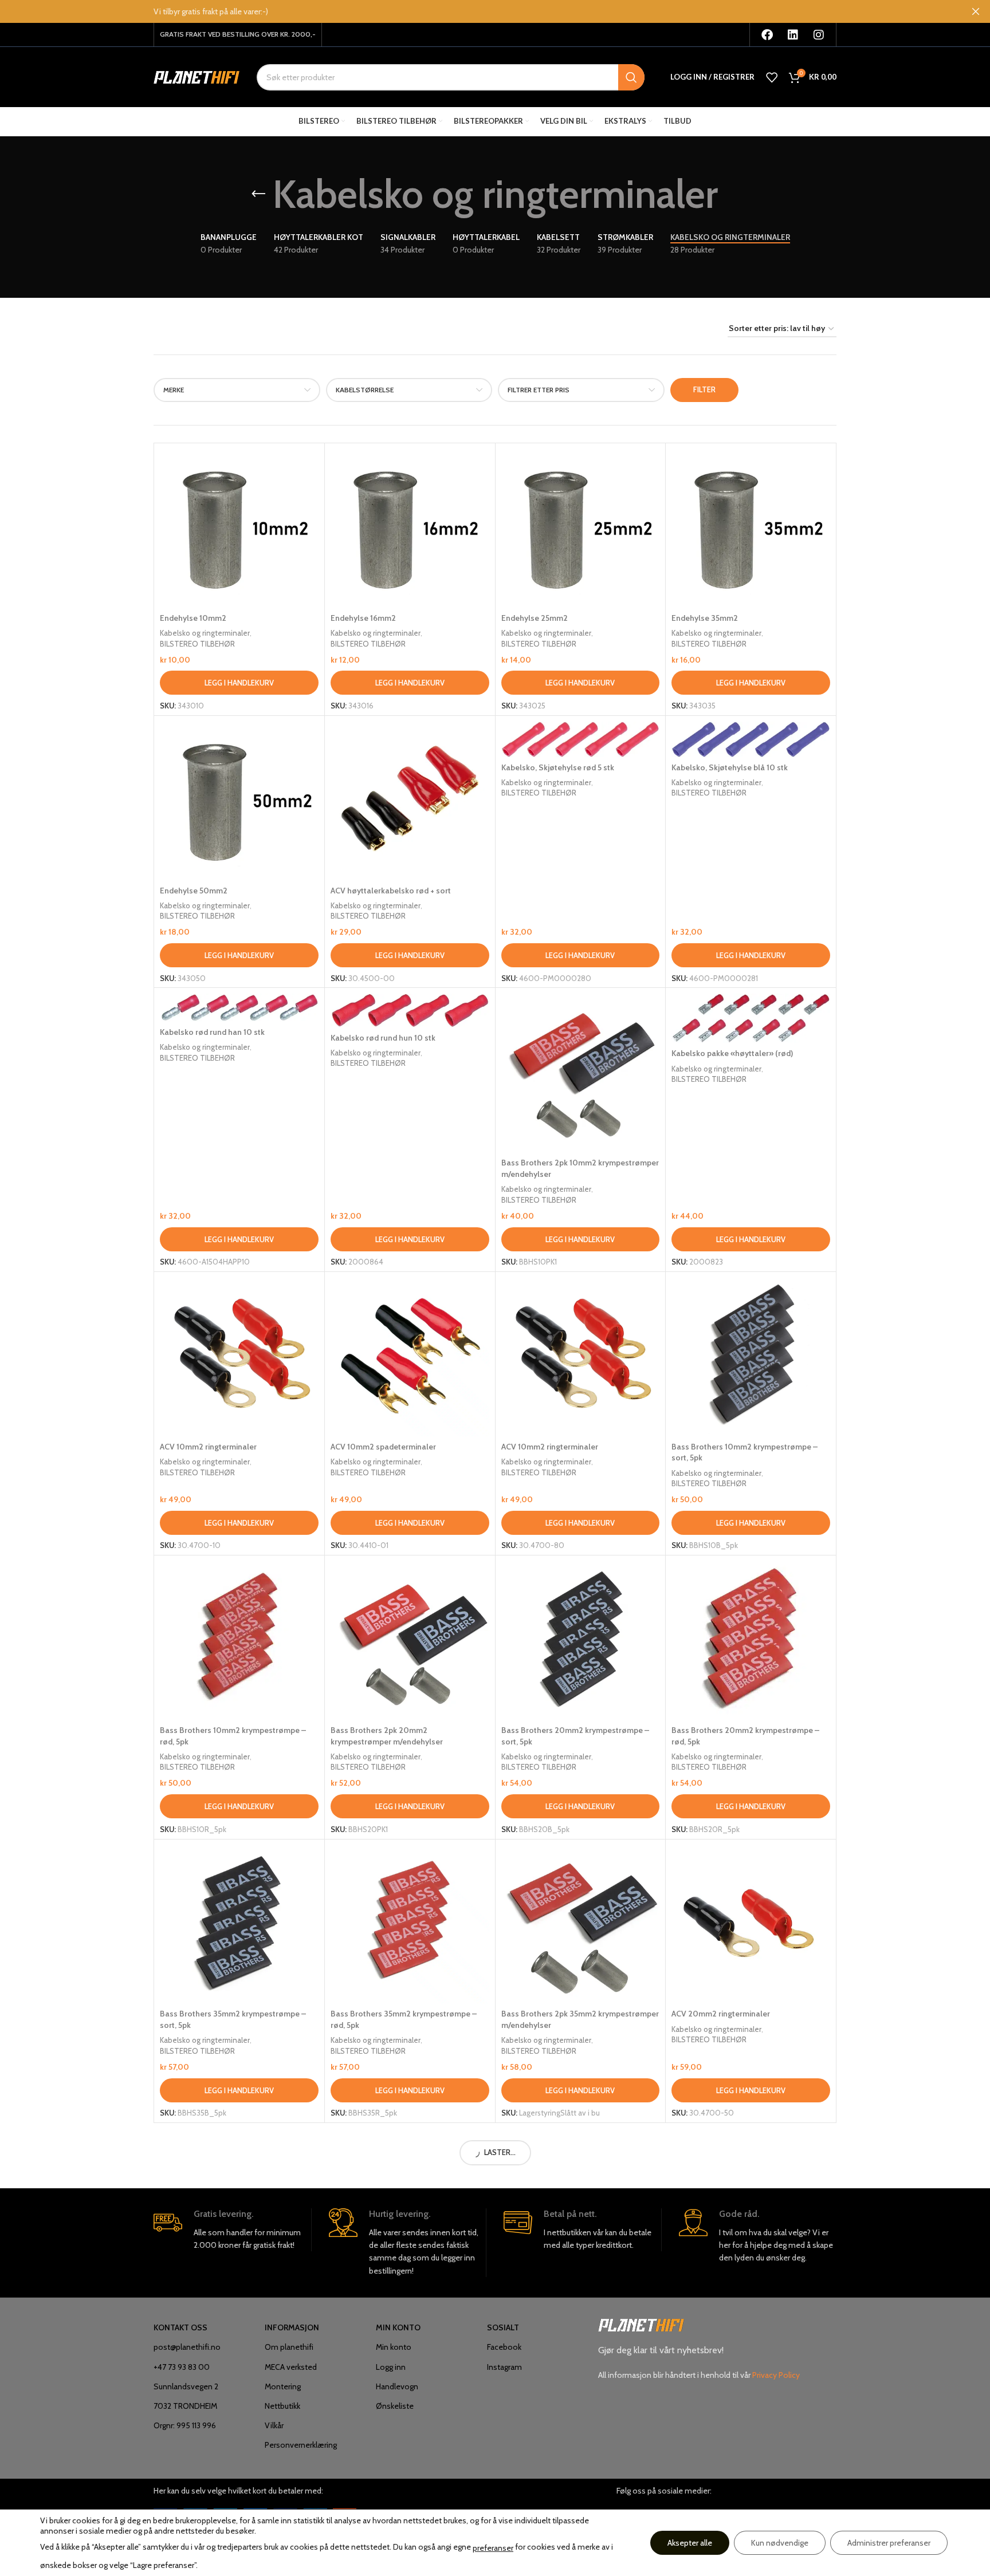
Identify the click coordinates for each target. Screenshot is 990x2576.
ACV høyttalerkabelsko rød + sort (391, 891)
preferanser (493, 2548)
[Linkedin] (793, 35)
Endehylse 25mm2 (535, 618)
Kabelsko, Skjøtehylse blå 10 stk (730, 767)
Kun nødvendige (780, 2543)
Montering (283, 2386)
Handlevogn (397, 2386)
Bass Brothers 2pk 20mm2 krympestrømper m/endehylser (387, 1736)
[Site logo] (197, 76)
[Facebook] (767, 35)
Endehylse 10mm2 (193, 618)
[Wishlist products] (772, 77)
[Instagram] (819, 35)
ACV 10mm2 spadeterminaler (383, 1447)
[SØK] (631, 77)
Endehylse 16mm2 (363, 618)
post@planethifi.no (187, 2347)
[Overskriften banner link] (478, 11)
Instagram (504, 2367)
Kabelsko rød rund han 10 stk (212, 1032)
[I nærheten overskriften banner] (976, 11)
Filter (704, 389)
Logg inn (391, 2367)
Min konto (394, 2347)
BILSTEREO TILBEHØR (197, 644)
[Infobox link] (232, 2230)
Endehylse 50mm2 (194, 891)
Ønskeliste (395, 2406)
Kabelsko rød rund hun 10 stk (383, 1038)
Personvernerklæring (301, 2445)
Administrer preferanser (889, 2543)
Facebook (504, 2347)
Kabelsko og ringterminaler (205, 633)
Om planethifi (289, 2347)
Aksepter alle (690, 2543)
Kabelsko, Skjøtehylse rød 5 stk (558, 767)
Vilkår (274, 2425)
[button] (239, 683)
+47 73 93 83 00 (182, 2367)
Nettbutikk (282, 2406)
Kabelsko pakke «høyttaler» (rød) (732, 1053)
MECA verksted (291, 2367)
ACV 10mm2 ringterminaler (208, 1447)
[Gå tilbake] (258, 194)
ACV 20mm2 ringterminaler (721, 2014)
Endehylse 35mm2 (705, 618)
